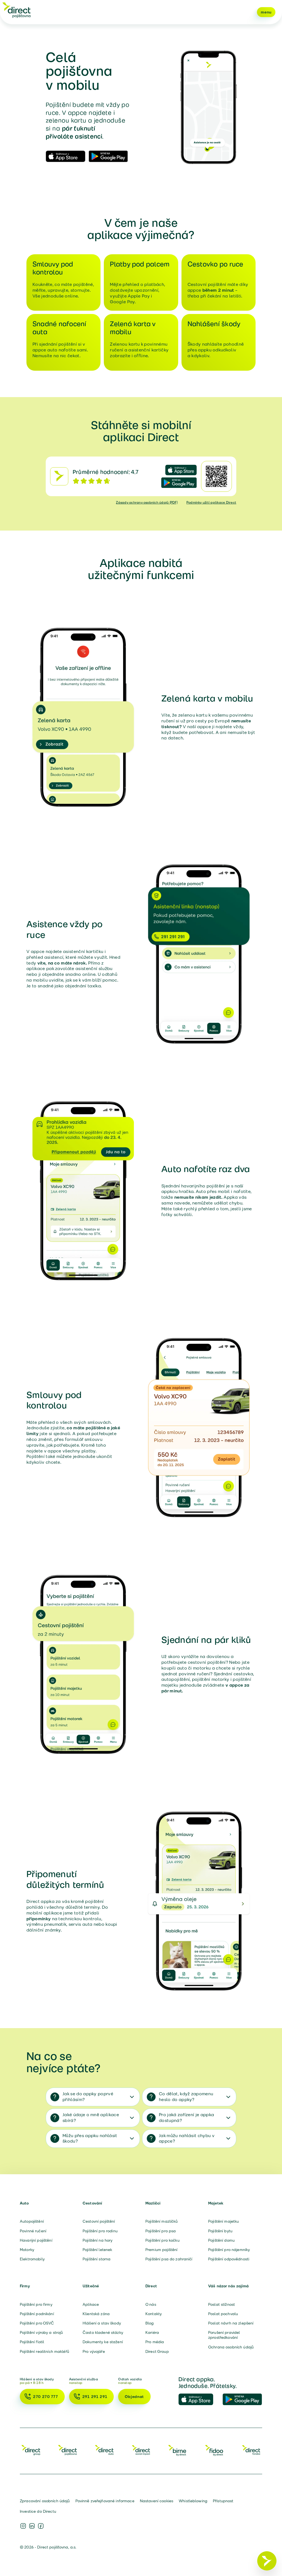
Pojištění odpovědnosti (229, 2259)
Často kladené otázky (103, 2332)
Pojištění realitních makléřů (44, 2351)
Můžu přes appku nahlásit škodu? (90, 2138)
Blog (150, 2323)
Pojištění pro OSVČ (37, 2323)
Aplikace (91, 2304)
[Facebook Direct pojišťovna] (41, 2526)
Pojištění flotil (32, 2342)
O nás (151, 2304)
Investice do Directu (38, 2511)
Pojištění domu (221, 2240)
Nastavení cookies (157, 2501)
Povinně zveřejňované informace (105, 2501)
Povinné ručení (33, 2231)
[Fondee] (251, 2450)
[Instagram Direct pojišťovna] (23, 2526)
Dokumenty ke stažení (103, 2342)
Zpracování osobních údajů (45, 2501)
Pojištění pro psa (161, 2231)
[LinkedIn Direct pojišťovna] (32, 2526)
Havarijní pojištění (36, 2240)
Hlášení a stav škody (102, 2323)
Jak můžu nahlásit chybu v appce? (187, 2138)
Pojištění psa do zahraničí (169, 2259)
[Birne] (178, 2450)
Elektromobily (32, 2259)
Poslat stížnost (222, 2304)
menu (266, 12)
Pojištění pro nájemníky (229, 2250)
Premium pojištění (161, 2250)
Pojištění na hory (97, 2240)
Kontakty (154, 2314)
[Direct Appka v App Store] (198, 2400)
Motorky (27, 2250)
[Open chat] (267, 2561)
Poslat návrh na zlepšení (231, 2323)
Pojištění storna (97, 2259)
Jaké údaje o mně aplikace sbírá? (91, 2118)
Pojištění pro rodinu (100, 2231)
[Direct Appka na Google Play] (242, 2400)
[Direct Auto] (104, 2450)
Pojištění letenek (97, 2250)
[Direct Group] (31, 2450)
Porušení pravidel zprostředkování (224, 2335)
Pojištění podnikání (37, 2314)
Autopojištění (32, 2221)
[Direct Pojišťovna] (67, 2450)
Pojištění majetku (223, 2221)
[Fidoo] (215, 2450)
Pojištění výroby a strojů (41, 2332)
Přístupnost (223, 2501)
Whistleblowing (193, 2501)
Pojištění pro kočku (162, 2240)
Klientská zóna (96, 2314)
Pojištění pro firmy (36, 2304)
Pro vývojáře (94, 2351)
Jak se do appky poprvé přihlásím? (88, 2097)
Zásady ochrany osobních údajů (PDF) (147, 502)
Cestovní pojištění (99, 2221)
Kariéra (152, 2332)
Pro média (155, 2342)
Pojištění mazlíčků (162, 2221)
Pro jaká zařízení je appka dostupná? (186, 2118)
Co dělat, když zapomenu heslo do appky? (186, 2097)
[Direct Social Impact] (141, 2450)
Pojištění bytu (220, 2231)
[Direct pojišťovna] (17, 10)
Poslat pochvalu (223, 2314)
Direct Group (157, 2351)
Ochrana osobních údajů (231, 2347)
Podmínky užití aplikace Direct (211, 502)
